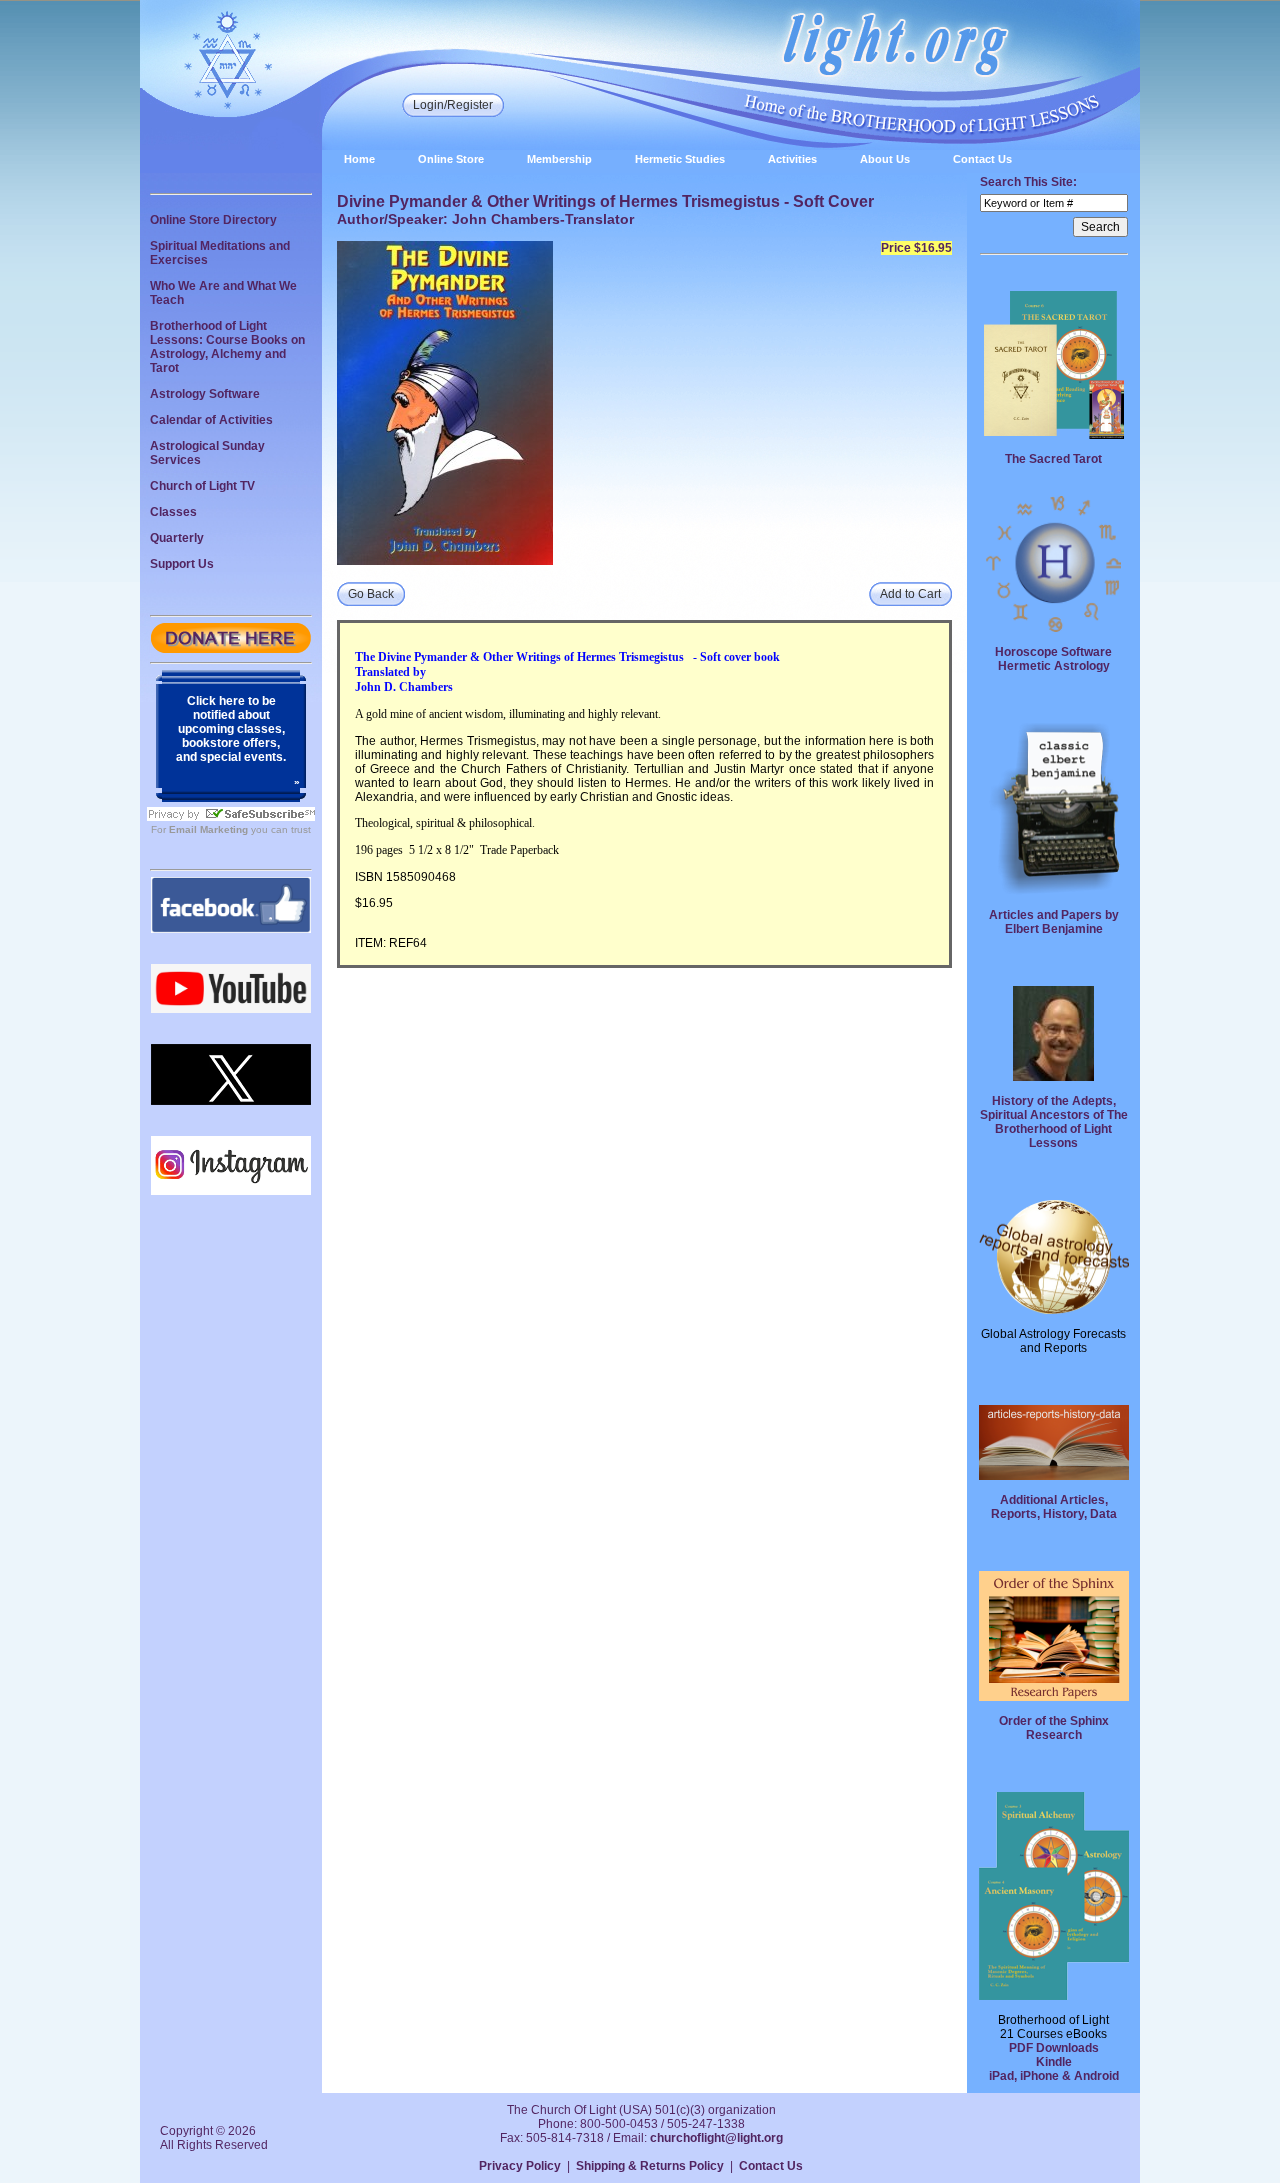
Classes (173, 512)
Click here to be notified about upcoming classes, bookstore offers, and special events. (231, 729)
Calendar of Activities (211, 420)
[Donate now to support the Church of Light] (231, 649)
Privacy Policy (520, 2166)
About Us (885, 159)
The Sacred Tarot (1053, 459)
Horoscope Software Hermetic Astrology (1053, 659)
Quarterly (177, 538)
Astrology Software (205, 394)
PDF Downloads (1054, 2048)
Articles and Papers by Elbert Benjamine (1054, 922)
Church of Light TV (202, 486)
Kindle (1054, 2062)
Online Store (451, 159)
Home (359, 159)
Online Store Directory (213, 220)
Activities (792, 159)
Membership (559, 159)
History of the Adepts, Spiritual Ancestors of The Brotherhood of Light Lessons (1054, 1122)
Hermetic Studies (680, 159)
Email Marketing (208, 829)
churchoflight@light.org (716, 2138)
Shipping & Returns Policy (650, 2166)
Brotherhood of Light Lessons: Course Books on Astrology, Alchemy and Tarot (227, 347)
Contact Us (982, 159)
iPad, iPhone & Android (1054, 2076)
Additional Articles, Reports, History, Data (1054, 1507)
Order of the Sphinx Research (1054, 1728)
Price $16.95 (916, 248)
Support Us (182, 564)
